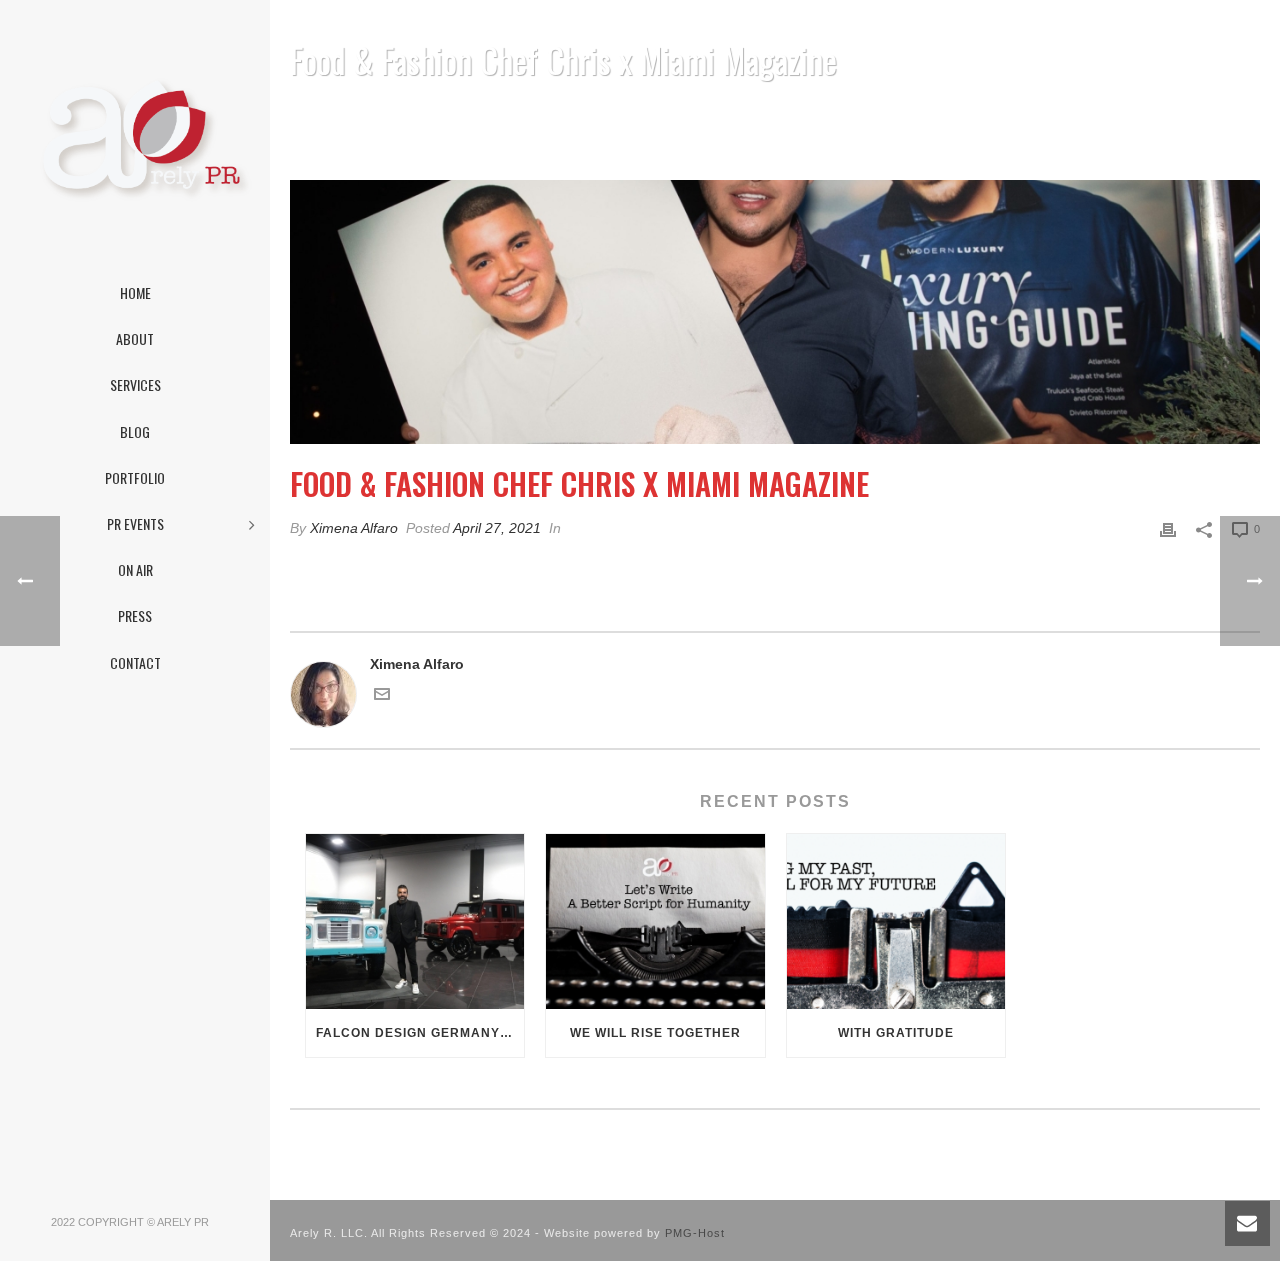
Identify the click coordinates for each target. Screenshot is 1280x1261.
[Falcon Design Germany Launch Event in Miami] (415, 921)
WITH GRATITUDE (896, 1033)
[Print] (1168, 528)
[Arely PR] (135, 140)
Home (832, 111)
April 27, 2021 (497, 528)
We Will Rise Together (655, 1033)
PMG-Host (695, 1233)
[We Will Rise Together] (655, 921)
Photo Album (903, 111)
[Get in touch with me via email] (382, 697)
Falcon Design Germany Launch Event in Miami (420, 1033)
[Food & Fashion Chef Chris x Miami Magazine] (775, 312)
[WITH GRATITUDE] (896, 921)
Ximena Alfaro (354, 528)
